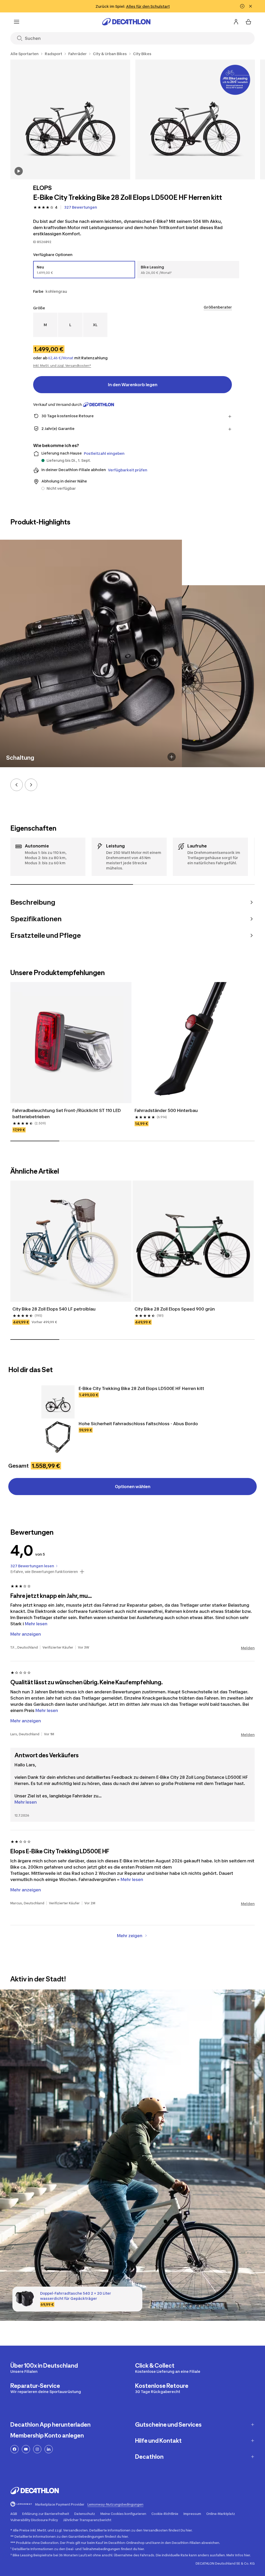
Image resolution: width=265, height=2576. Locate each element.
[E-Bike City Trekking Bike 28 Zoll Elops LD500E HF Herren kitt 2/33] (195, 119)
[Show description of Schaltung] (172, 757)
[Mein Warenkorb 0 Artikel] (248, 22)
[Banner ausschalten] (242, 6)
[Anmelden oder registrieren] (236, 22)
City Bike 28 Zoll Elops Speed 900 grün (175, 1309)
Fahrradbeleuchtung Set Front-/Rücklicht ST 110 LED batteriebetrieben (67, 1114)
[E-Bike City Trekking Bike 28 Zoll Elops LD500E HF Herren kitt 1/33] (70, 119)
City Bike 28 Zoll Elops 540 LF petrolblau (54, 1309)
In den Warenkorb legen (133, 385)
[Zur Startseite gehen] (126, 22)
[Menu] (17, 22)
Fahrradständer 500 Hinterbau (166, 1110)
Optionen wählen (133, 1487)
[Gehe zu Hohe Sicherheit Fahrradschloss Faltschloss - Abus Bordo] (58, 1437)
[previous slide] (17, 785)
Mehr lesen (26, 1802)
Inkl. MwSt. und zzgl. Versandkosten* (62, 366)
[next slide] (31, 785)
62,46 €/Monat (61, 358)
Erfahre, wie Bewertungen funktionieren (44, 1572)
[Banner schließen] (251, 6)
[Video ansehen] (19, 171)
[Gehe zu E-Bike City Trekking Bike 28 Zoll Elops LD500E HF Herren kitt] (58, 1402)
